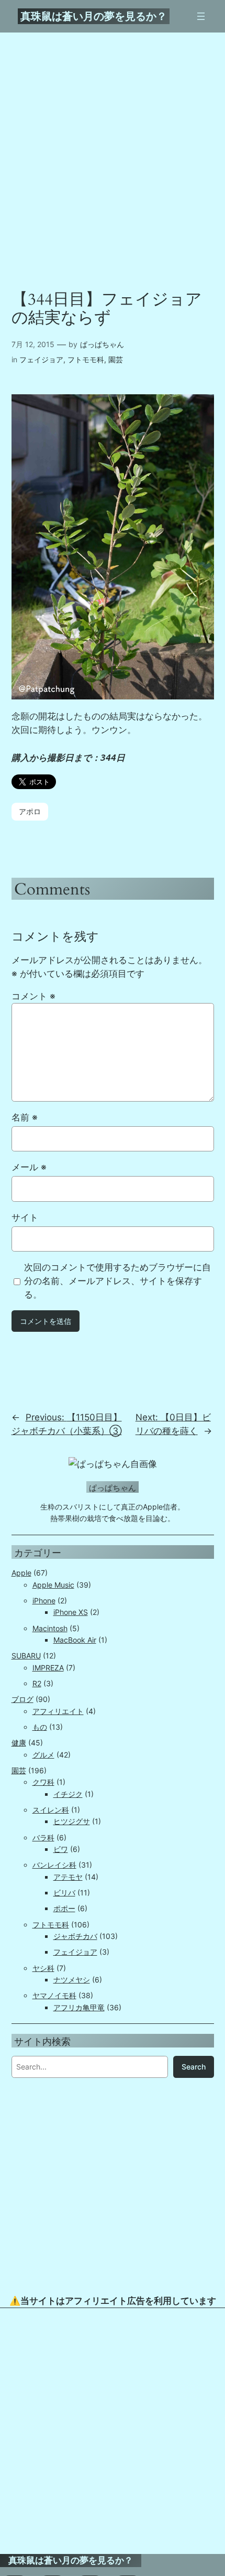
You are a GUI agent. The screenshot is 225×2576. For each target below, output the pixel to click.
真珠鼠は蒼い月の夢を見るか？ (94, 16)
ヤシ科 (43, 1968)
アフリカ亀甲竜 (79, 2007)
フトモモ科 (86, 359)
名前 (25, 1117)
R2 (37, 1683)
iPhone (44, 1600)
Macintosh (50, 1628)
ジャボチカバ (75, 1936)
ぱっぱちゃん (102, 344)
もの (40, 1727)
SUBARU (26, 1656)
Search (194, 2067)
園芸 (116, 359)
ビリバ (64, 1893)
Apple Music (53, 1585)
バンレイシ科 (54, 1865)
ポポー (64, 1908)
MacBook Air (75, 1640)
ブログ (22, 1699)
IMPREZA (48, 1668)
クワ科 (43, 1782)
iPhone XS (71, 1612)
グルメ (43, 1755)
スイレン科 (51, 1810)
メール (29, 1167)
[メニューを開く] (201, 16)
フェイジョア (41, 359)
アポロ (30, 811)
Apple (21, 1573)
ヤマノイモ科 (54, 1995)
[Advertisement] (113, 2431)
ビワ (61, 1849)
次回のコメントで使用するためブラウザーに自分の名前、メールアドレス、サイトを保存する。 (117, 1281)
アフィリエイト (58, 1711)
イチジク (68, 1794)
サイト (25, 1217)
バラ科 (43, 1837)
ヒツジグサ (72, 1821)
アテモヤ (68, 1877)
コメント (33, 996)
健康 (19, 1743)
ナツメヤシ (72, 1980)
